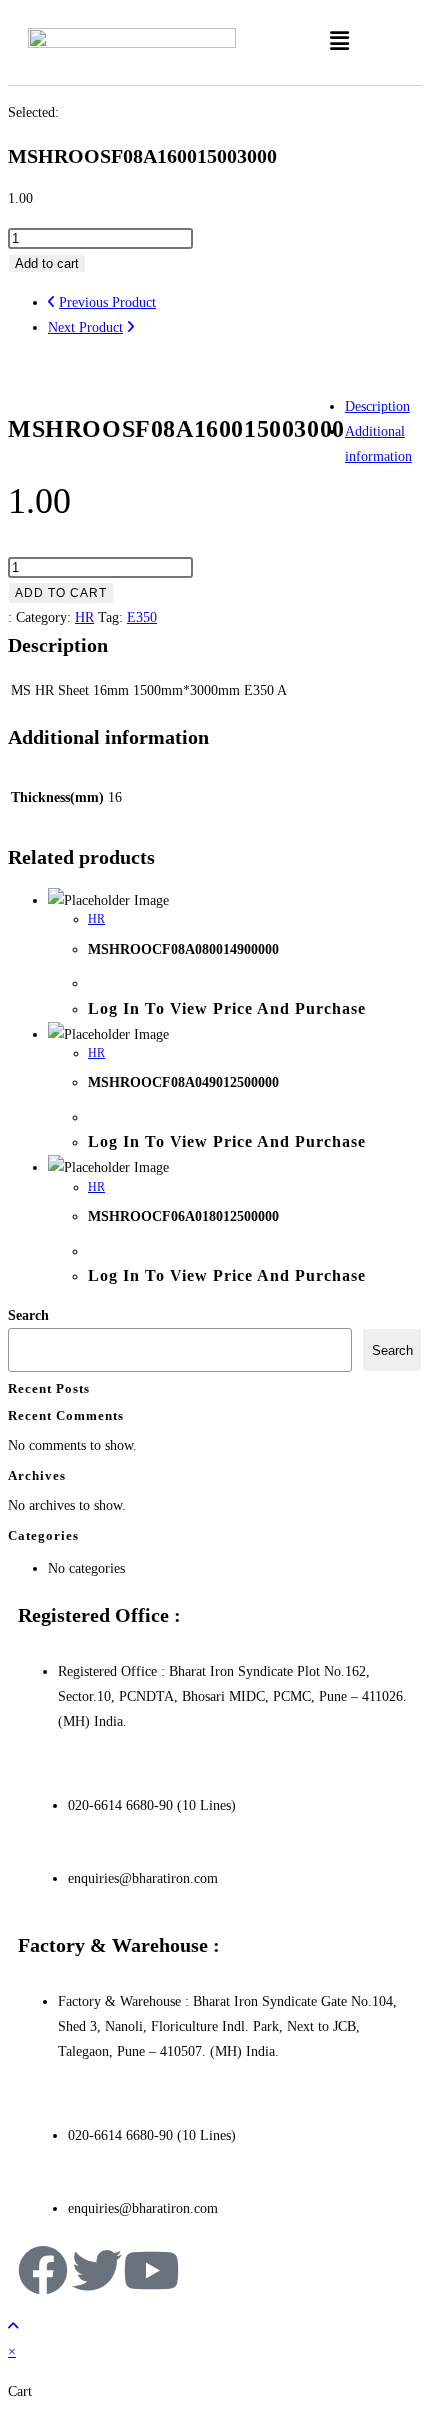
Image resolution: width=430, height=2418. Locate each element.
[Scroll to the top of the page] (13, 2326)
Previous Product (107, 302)
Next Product (85, 327)
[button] (339, 41)
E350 (142, 617)
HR (84, 617)
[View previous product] (51, 302)
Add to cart (47, 263)
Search (28, 1315)
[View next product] (130, 327)
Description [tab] (377, 406)
